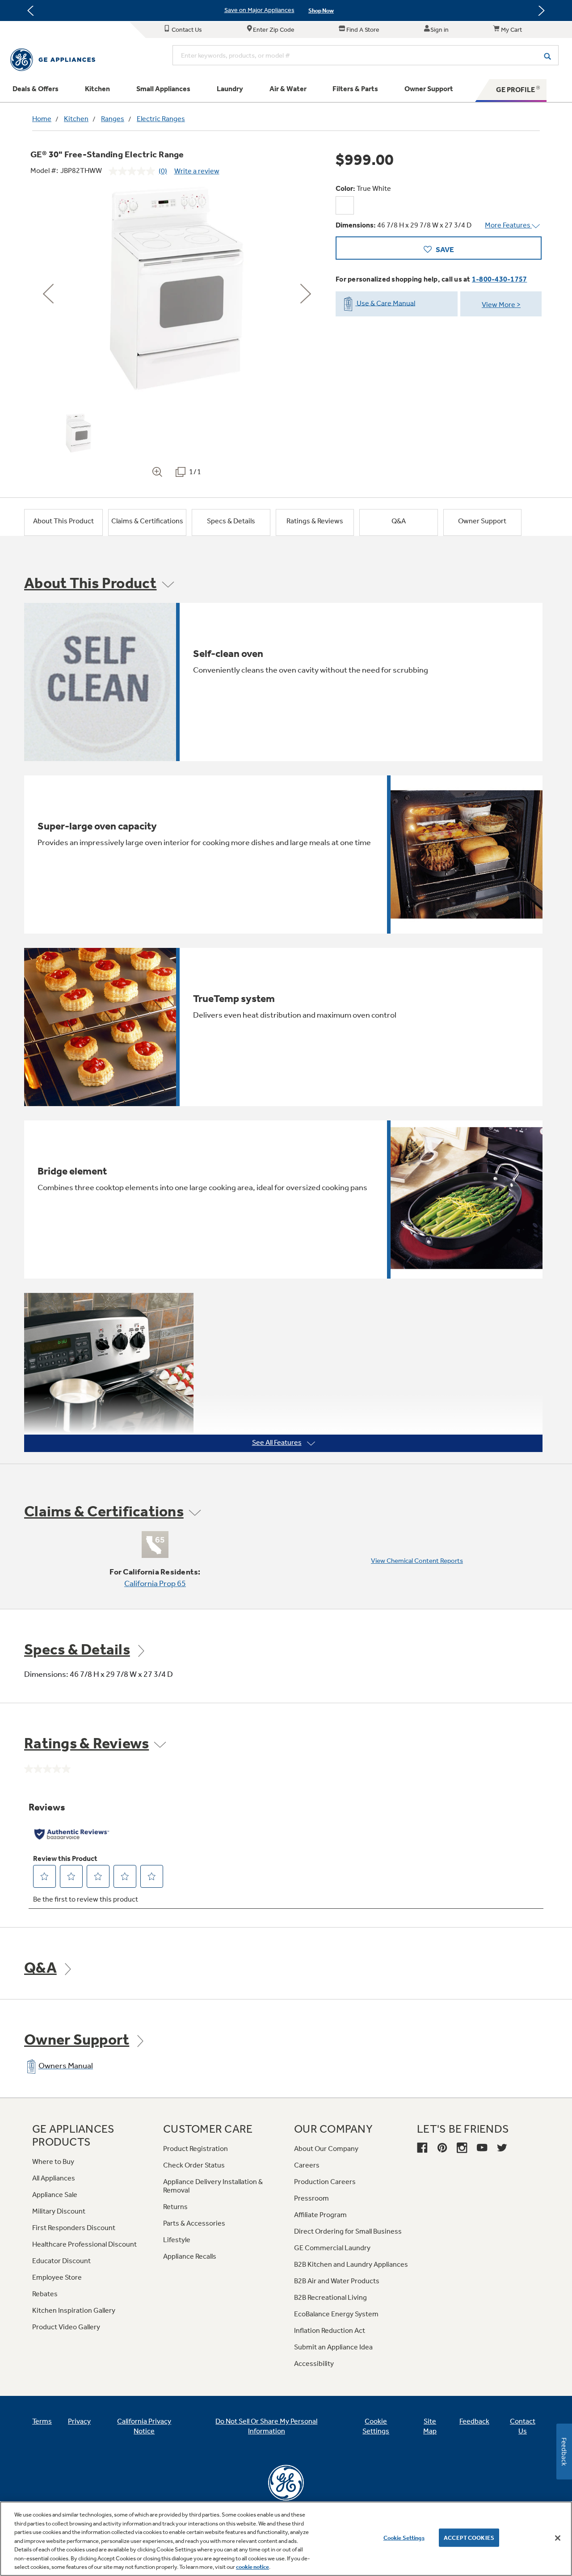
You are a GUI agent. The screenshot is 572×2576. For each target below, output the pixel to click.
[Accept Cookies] (558, 2538)
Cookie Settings (404, 2537)
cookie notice (252, 2567)
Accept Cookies (469, 2537)
